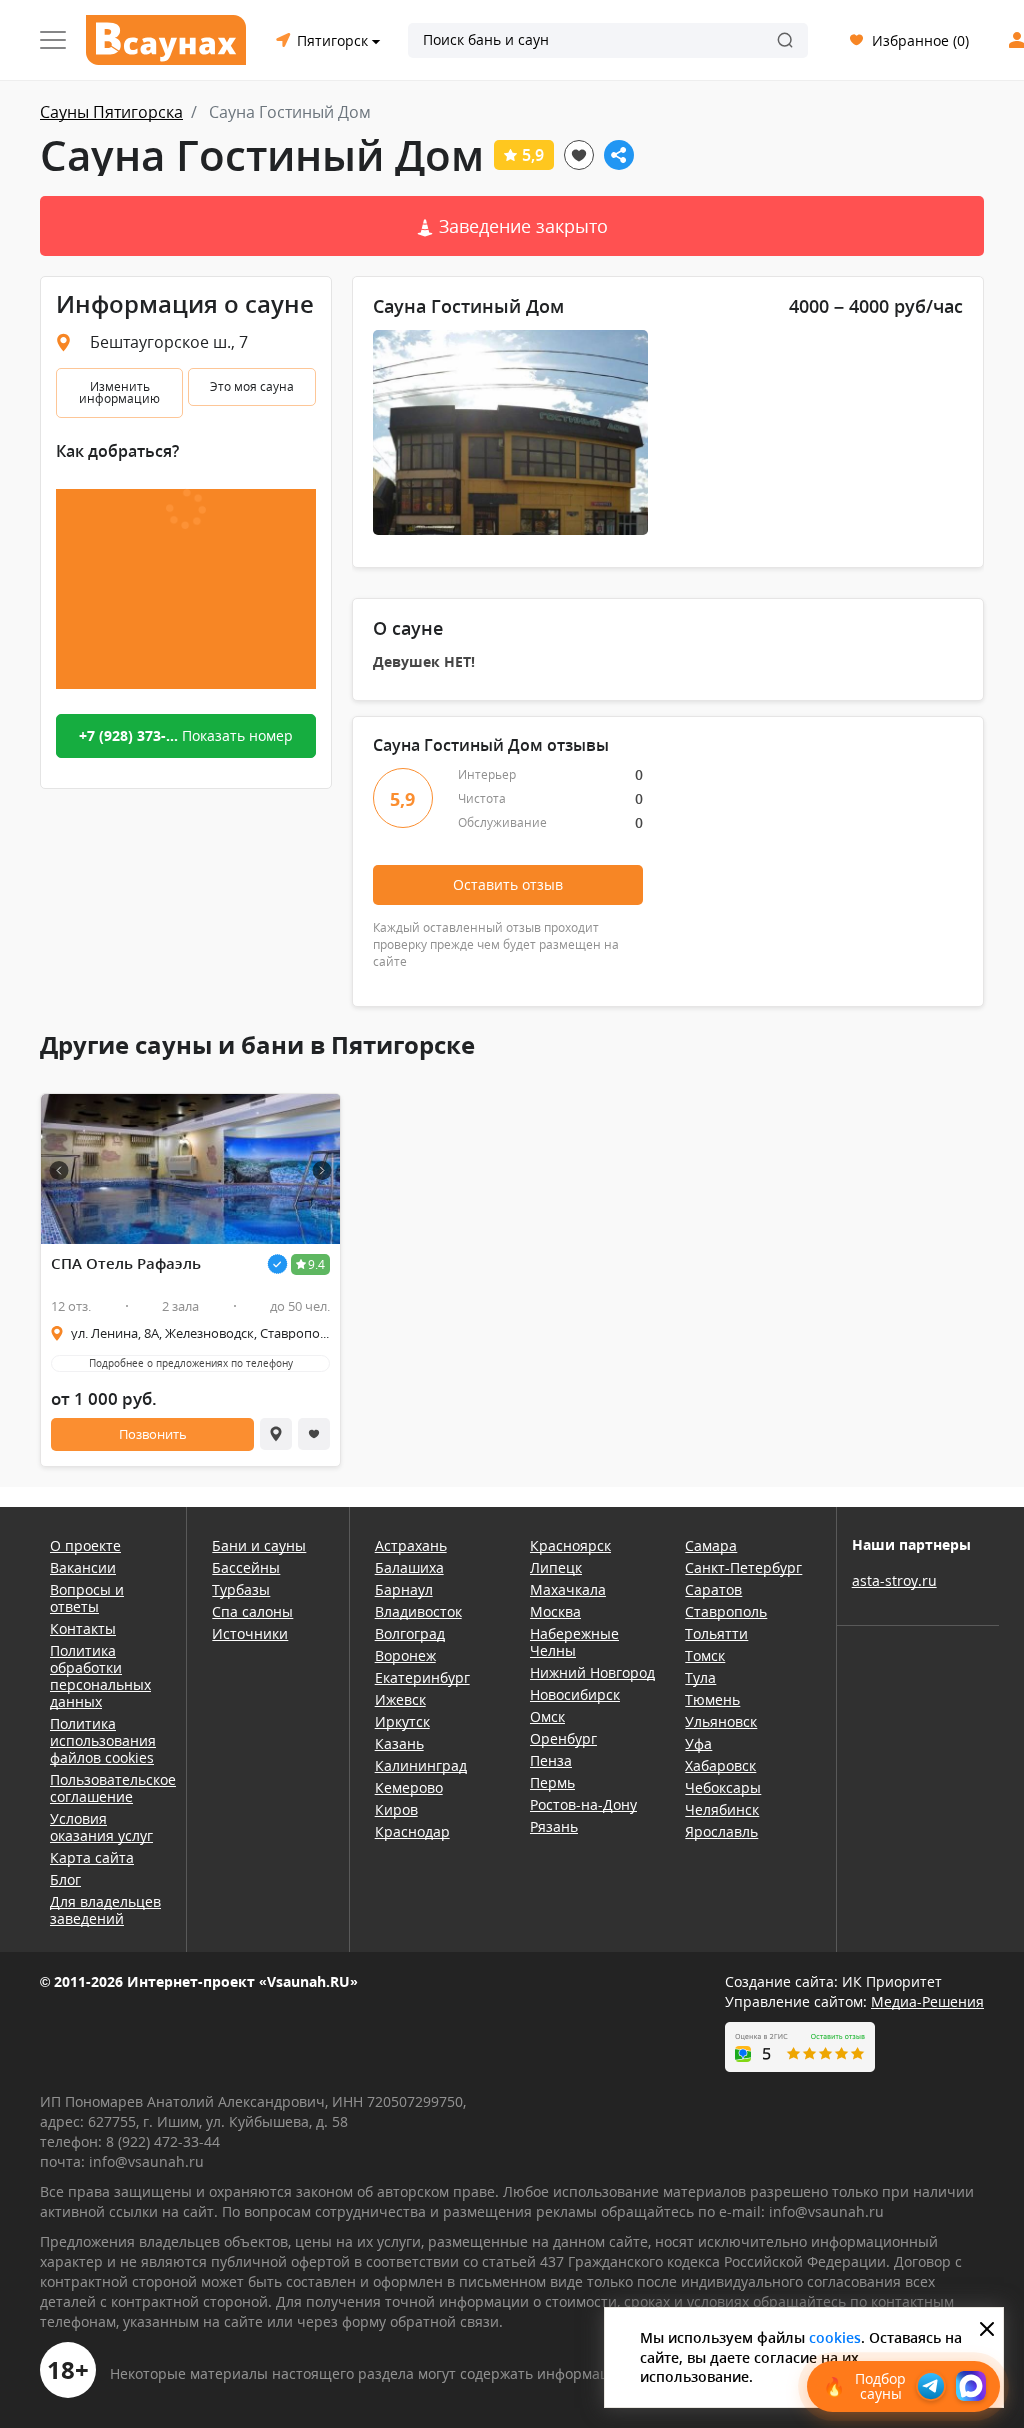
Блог (65, 1879)
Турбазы (241, 1589)
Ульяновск (721, 1721)
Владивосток (418, 1611)
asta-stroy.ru (894, 1580)
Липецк (556, 1567)
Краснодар (412, 1831)
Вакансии (83, 1567)
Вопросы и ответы (87, 1598)
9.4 (316, 1264)
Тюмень (712, 1699)
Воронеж (405, 1655)
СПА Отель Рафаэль (126, 1263)
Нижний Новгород (592, 1672)
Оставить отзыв (508, 884)
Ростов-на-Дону (583, 1804)
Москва (555, 1611)
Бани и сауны (259, 1545)
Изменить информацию (119, 392)
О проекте (85, 1545)
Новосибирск (575, 1694)
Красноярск (570, 1545)
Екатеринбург (422, 1677)
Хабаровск (720, 1765)
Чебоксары (723, 1787)
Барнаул (404, 1589)
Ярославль (721, 1831)
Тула (700, 1677)
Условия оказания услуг (101, 1827)
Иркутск (402, 1721)
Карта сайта (92, 1857)
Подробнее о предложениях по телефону (191, 1363)
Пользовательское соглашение (105, 1788)
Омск (547, 1716)
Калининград (421, 1765)
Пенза (551, 1760)
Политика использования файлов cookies (103, 1740)
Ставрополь (726, 1611)
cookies (835, 2337)
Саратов (713, 1589)
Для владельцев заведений (105, 1910)
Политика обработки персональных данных (100, 1676)
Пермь (552, 1782)
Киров (396, 1809)
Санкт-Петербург (743, 1567)
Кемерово (409, 1787)
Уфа (698, 1743)
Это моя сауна (252, 386)
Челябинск (722, 1809)
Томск (705, 1655)
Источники (250, 1633)
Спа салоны (252, 1611)
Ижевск (400, 1699)
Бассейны (246, 1567)
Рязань (554, 1826)
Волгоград (410, 1633)
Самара (711, 1545)
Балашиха (409, 1567)
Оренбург (563, 1738)
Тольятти (716, 1633)
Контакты (83, 1628)
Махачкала (568, 1589)
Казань (399, 1743)
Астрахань (411, 1545)
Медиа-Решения (927, 2001)
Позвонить (153, 1434)
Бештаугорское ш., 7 (169, 342)
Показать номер (186, 735)
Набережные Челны (574, 1642)
